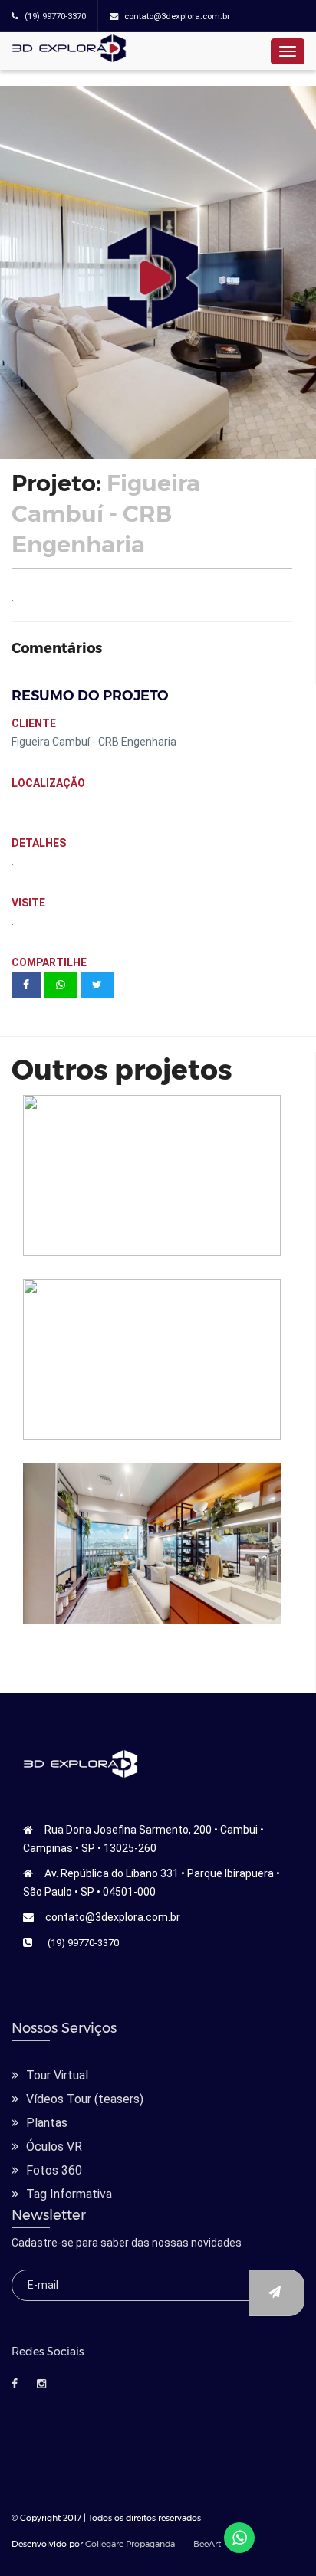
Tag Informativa (69, 2194)
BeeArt (207, 2544)
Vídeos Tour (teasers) (85, 2099)
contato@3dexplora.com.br (113, 1917)
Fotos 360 (54, 2170)
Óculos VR (54, 2147)
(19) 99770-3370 (83, 1943)
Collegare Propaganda (130, 2544)
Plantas (47, 2123)
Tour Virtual (57, 2075)
